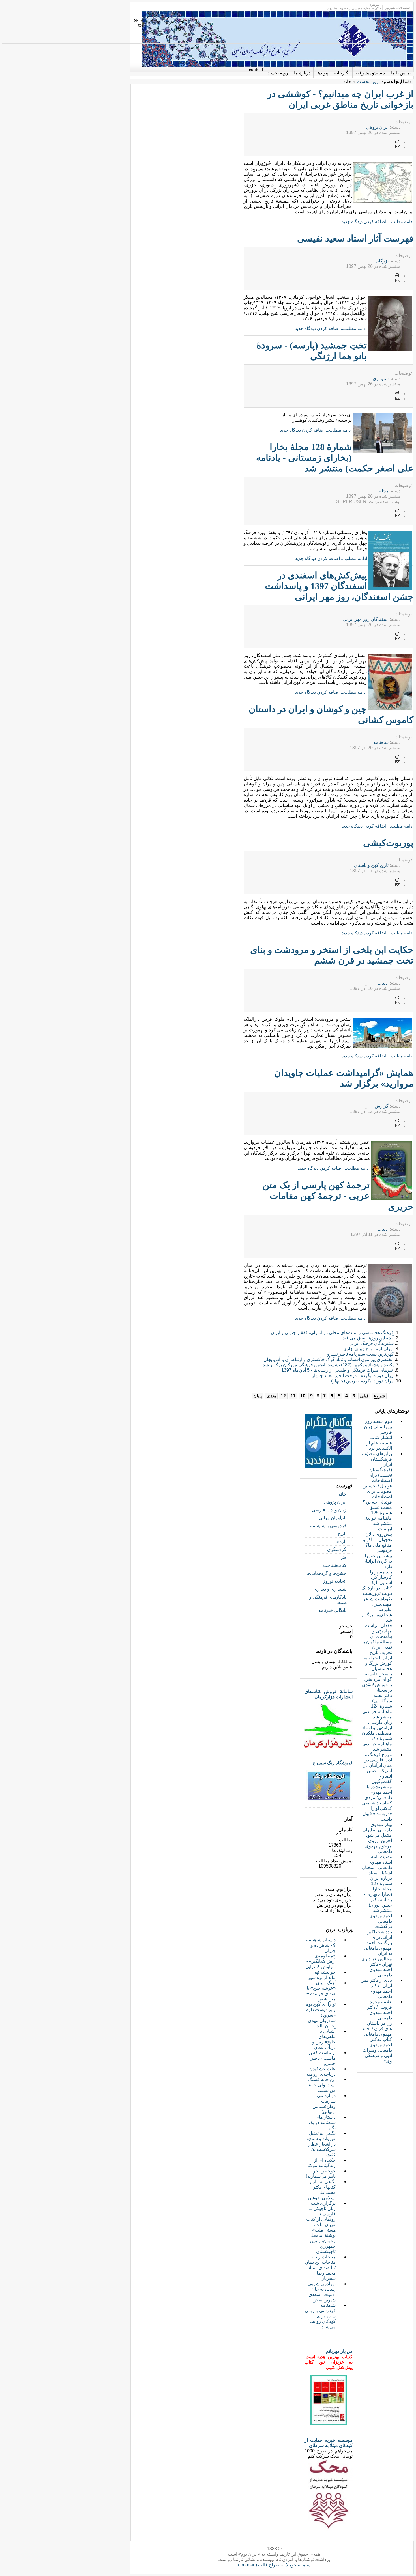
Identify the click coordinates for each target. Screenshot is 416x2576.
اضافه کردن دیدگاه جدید (364, 222)
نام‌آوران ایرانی (333, 1518)
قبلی (364, 1396)
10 (303, 1396)
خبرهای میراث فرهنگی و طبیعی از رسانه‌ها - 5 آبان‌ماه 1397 (337, 1370)
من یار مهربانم (339, 2351)
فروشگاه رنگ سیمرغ (333, 1763)
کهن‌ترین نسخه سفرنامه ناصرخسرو (360, 1354)
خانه (342, 1494)
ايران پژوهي (377, 127)
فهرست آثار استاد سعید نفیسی (355, 238)
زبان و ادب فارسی (329, 1510)
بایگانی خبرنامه (332, 1610)
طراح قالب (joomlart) (259, 2565)
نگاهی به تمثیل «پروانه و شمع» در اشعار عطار (321, 2139)
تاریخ (342, 1534)
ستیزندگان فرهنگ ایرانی (371, 1343)
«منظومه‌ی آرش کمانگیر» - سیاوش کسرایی (320, 1961)
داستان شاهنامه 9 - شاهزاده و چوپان (321, 1945)
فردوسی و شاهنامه (328, 1526)
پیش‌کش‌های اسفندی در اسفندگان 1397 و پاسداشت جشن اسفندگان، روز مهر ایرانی (339, 586)
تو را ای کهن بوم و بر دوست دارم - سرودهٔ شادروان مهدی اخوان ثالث (321, 2015)
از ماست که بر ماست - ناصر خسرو (322, 2058)
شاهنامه (381, 742)
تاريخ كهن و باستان (371, 865)
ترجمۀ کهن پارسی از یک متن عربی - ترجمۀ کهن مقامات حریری (338, 1196)
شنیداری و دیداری (330, 1589)
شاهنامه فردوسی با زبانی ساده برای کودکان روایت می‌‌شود (320, 2316)
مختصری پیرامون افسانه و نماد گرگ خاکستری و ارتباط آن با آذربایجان (329, 1359)
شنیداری (381, 379)
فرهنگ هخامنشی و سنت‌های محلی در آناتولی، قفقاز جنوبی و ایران (332, 1333)
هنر (343, 1557)
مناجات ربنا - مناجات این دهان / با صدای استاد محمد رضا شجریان (320, 2268)
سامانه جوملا (298, 2565)
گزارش (382, 1106)
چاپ (398, 142)
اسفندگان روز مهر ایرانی (366, 619)
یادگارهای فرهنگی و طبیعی (328, 1600)
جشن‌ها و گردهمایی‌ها (326, 1573)
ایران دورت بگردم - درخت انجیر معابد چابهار (353, 1376)
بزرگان (382, 261)
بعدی (271, 1396)
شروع (379, 1396)
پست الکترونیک (398, 147)
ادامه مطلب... (400, 222)
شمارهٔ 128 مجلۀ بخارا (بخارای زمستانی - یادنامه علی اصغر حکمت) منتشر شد (335, 458)
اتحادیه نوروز (335, 1581)
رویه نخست (368, 82)
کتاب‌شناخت (335, 1565)
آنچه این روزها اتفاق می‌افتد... (366, 1338)
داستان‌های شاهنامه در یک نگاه (322, 2122)
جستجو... (344, 1626)
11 (293, 1396)
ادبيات (383, 983)
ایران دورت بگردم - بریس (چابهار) (362, 1381)
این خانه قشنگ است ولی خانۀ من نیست (322, 2085)
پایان (258, 1396)
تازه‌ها (341, 1542)
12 (283, 1396)
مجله (384, 491)
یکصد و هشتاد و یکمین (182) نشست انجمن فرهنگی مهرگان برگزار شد (328, 1365)
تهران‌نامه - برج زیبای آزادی (368, 1349)
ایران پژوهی (335, 1502)
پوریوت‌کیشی (388, 843)
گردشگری (337, 1549)
